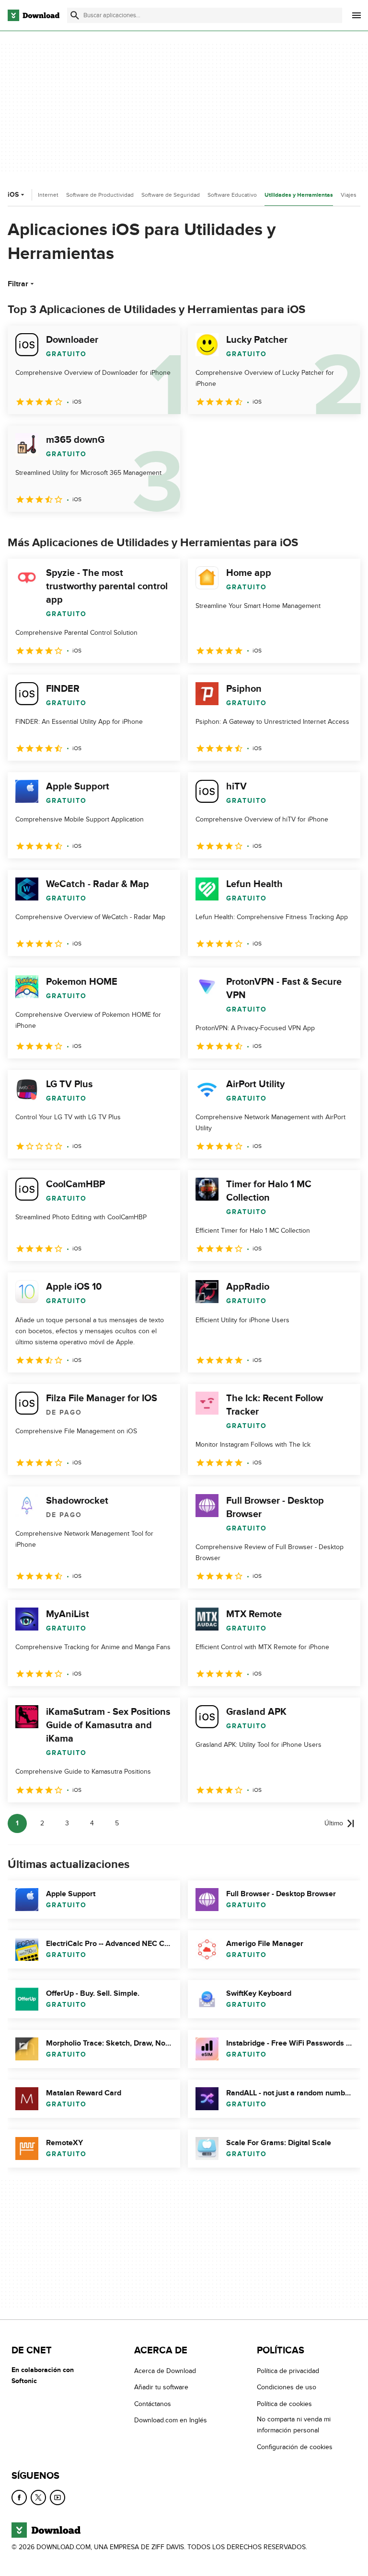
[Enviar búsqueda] (75, 15)
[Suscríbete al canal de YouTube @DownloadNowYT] (57, 2497)
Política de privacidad (288, 2371)
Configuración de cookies (295, 2447)
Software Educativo (232, 195)
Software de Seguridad (171, 195)
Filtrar (18, 284)
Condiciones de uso (287, 2388)
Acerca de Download (165, 2371)
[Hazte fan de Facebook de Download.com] (19, 2497)
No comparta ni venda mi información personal (294, 2425)
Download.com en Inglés (171, 2420)
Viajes (349, 195)
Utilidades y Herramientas (299, 195)
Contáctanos (153, 2404)
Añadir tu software (161, 2388)
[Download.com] (34, 15)
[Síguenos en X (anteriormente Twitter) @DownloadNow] (38, 2497)
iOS (13, 195)
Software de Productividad (100, 195)
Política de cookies (284, 2404)
